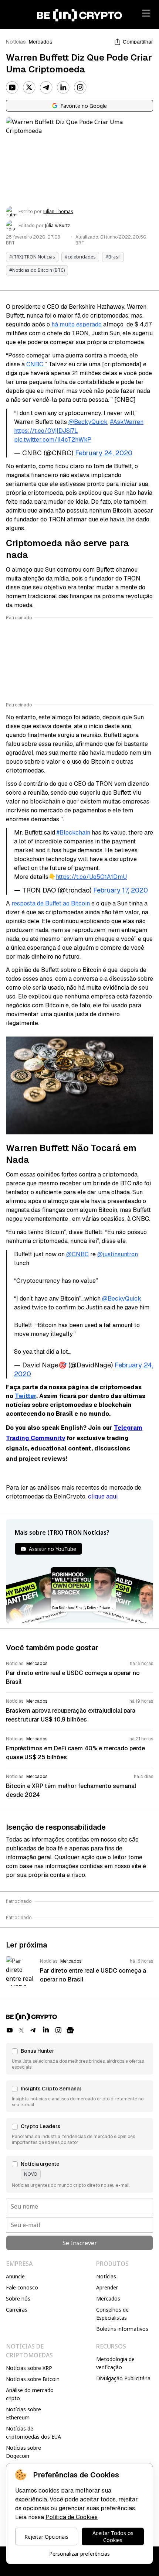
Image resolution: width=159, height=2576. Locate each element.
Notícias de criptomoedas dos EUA (33, 2433)
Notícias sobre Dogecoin (23, 2452)
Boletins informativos (122, 2329)
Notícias (16, 42)
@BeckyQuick (88, 422)
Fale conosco (22, 2287)
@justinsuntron (118, 1254)
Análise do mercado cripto (30, 2394)
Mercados (41, 42)
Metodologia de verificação (115, 2363)
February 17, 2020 (121, 890)
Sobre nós (18, 2298)
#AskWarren (127, 422)
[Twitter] (29, 88)
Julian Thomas (58, 212)
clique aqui (103, 1496)
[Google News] (70, 2030)
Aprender (107, 2287)
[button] (79, 2059)
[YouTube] (12, 88)
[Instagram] (80, 88)
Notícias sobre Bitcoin (33, 2379)
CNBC (35, 364)
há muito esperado (77, 324)
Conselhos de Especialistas (112, 2314)
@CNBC (77, 1254)
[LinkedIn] (63, 88)
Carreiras (17, 2310)
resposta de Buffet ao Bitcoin (51, 903)
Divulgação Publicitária (123, 2378)
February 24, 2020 (104, 453)
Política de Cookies (72, 2517)
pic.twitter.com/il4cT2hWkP (53, 440)
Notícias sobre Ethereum (23, 2413)
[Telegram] (46, 88)
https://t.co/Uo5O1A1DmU (91, 877)
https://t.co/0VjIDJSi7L (46, 431)
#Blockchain (73, 833)
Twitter (26, 1396)
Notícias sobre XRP (29, 2368)
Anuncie (15, 2276)
